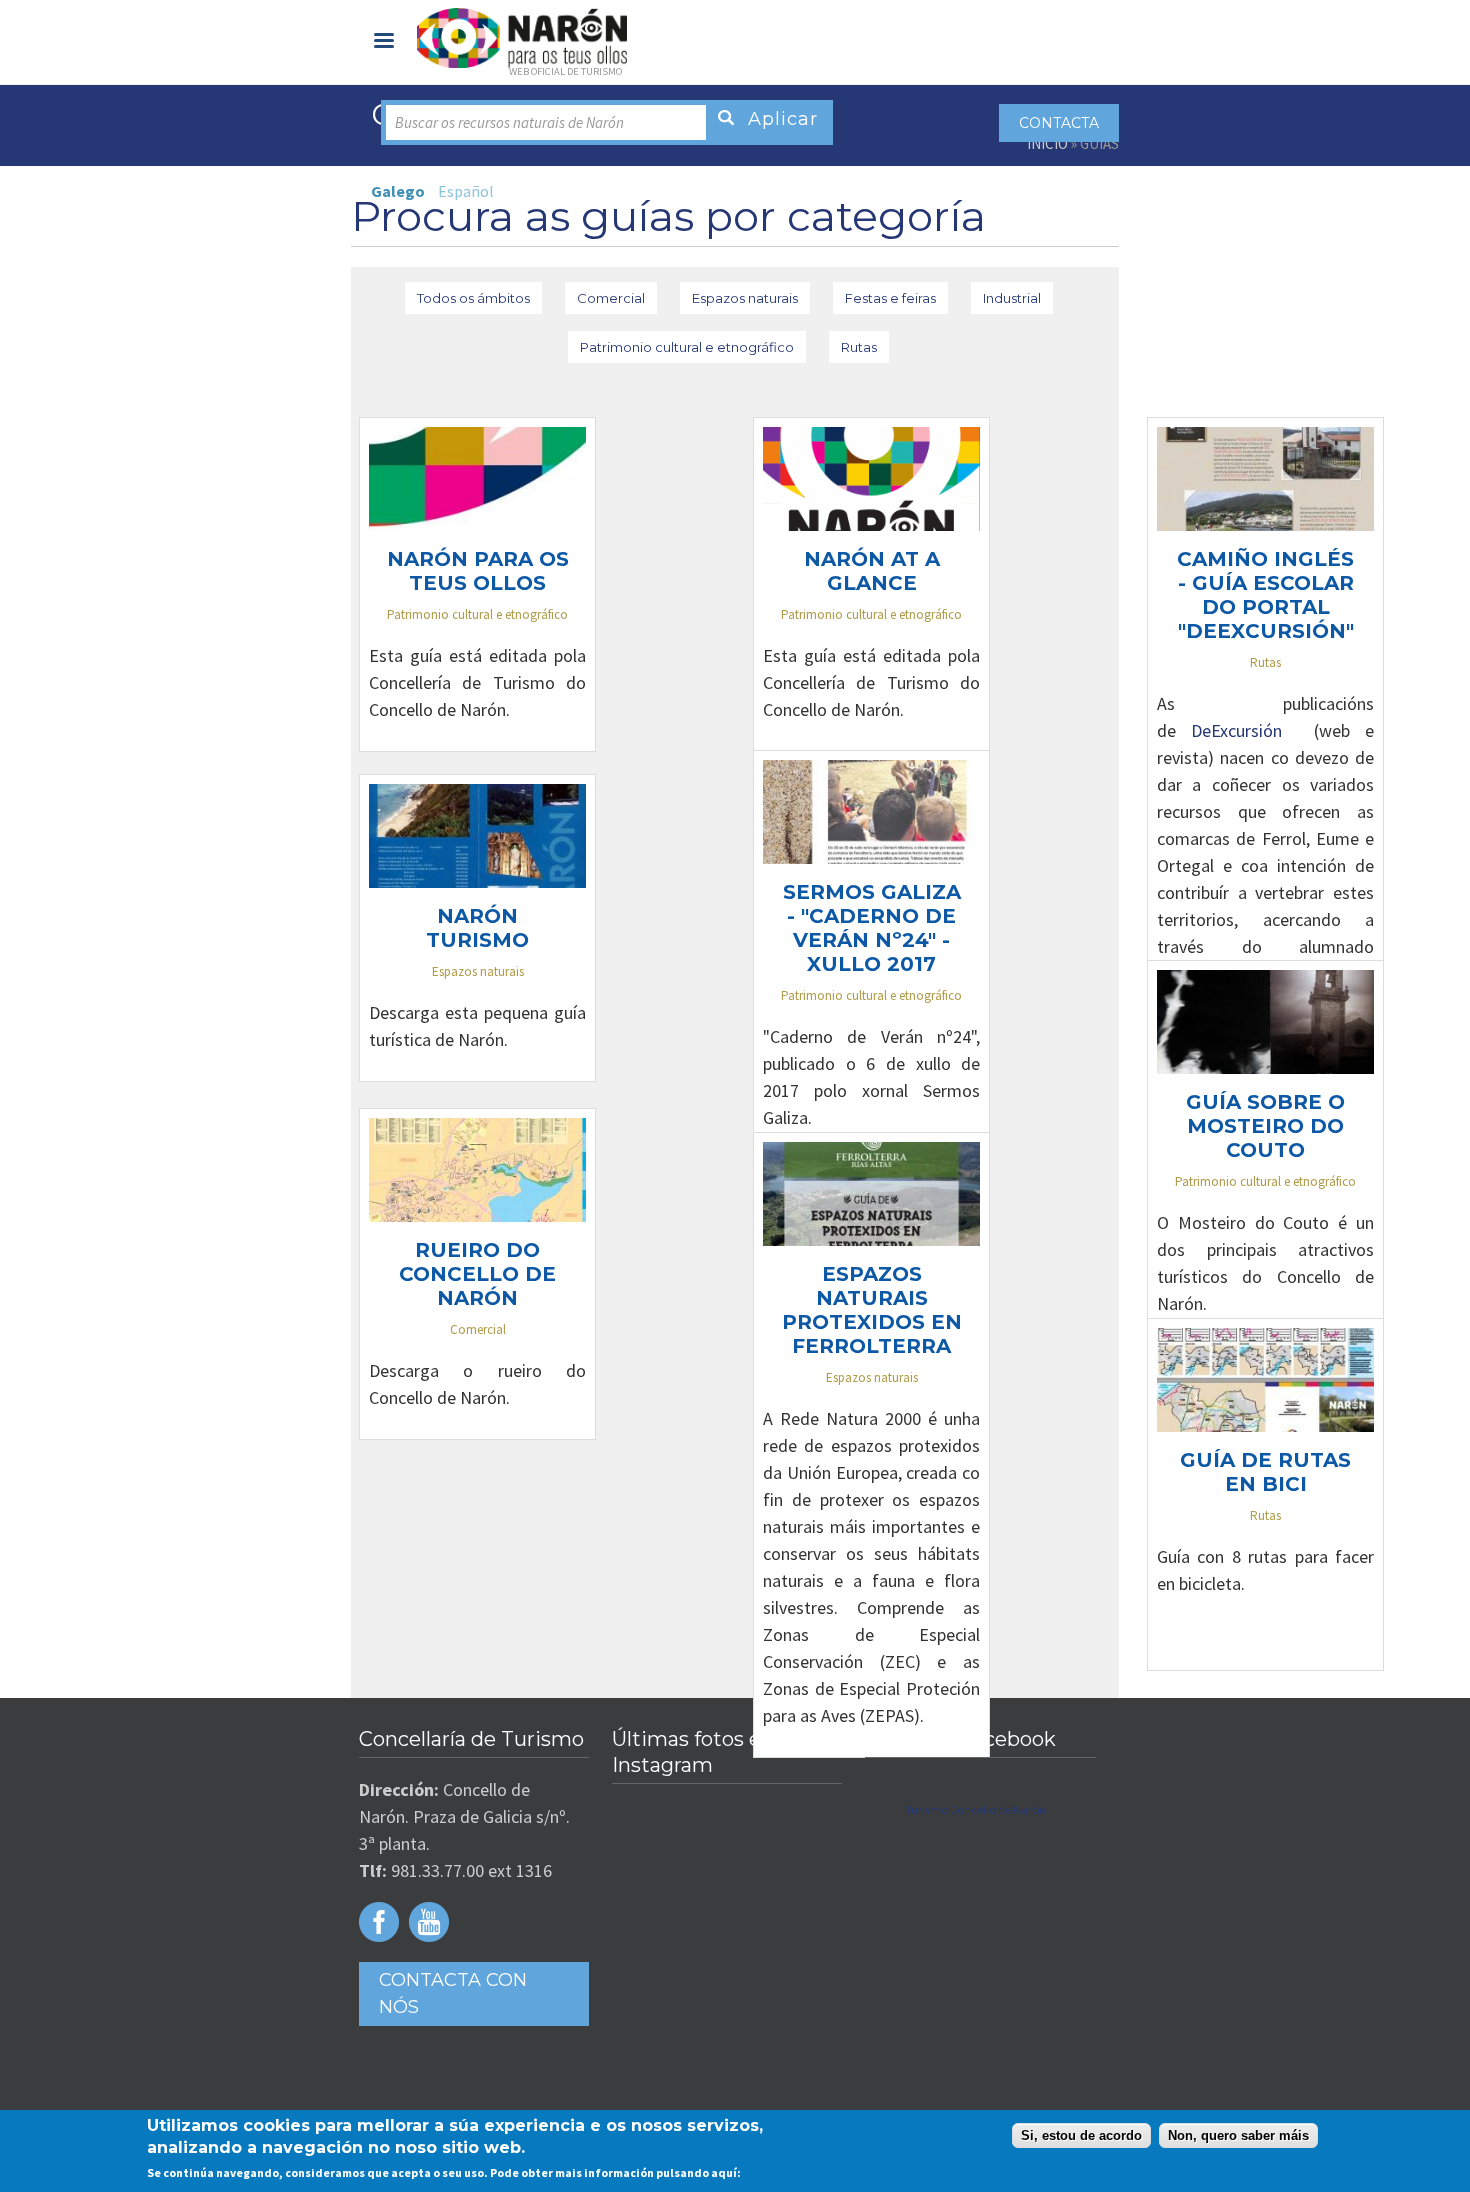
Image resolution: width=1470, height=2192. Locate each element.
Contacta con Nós (453, 1993)
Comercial (611, 298)
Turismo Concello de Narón (975, 1809)
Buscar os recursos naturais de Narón (509, 122)
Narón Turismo (477, 928)
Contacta (1059, 123)
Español (466, 191)
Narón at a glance (872, 571)
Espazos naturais (745, 298)
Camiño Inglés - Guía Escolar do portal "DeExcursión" (1265, 595)
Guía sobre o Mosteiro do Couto (1265, 1126)
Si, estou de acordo (1081, 2135)
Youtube (429, 1922)
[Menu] (383, 42)
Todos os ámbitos (473, 298)
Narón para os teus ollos (478, 571)
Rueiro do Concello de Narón (477, 1274)
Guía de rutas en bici (1265, 1472)
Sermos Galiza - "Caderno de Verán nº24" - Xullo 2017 (872, 928)
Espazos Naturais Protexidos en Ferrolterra (872, 1310)
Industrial (1012, 298)
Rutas (859, 347)
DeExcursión (1244, 730)
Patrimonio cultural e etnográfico (687, 347)
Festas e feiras (890, 298)
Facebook (379, 1922)
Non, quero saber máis (1238, 2135)
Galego (398, 191)
